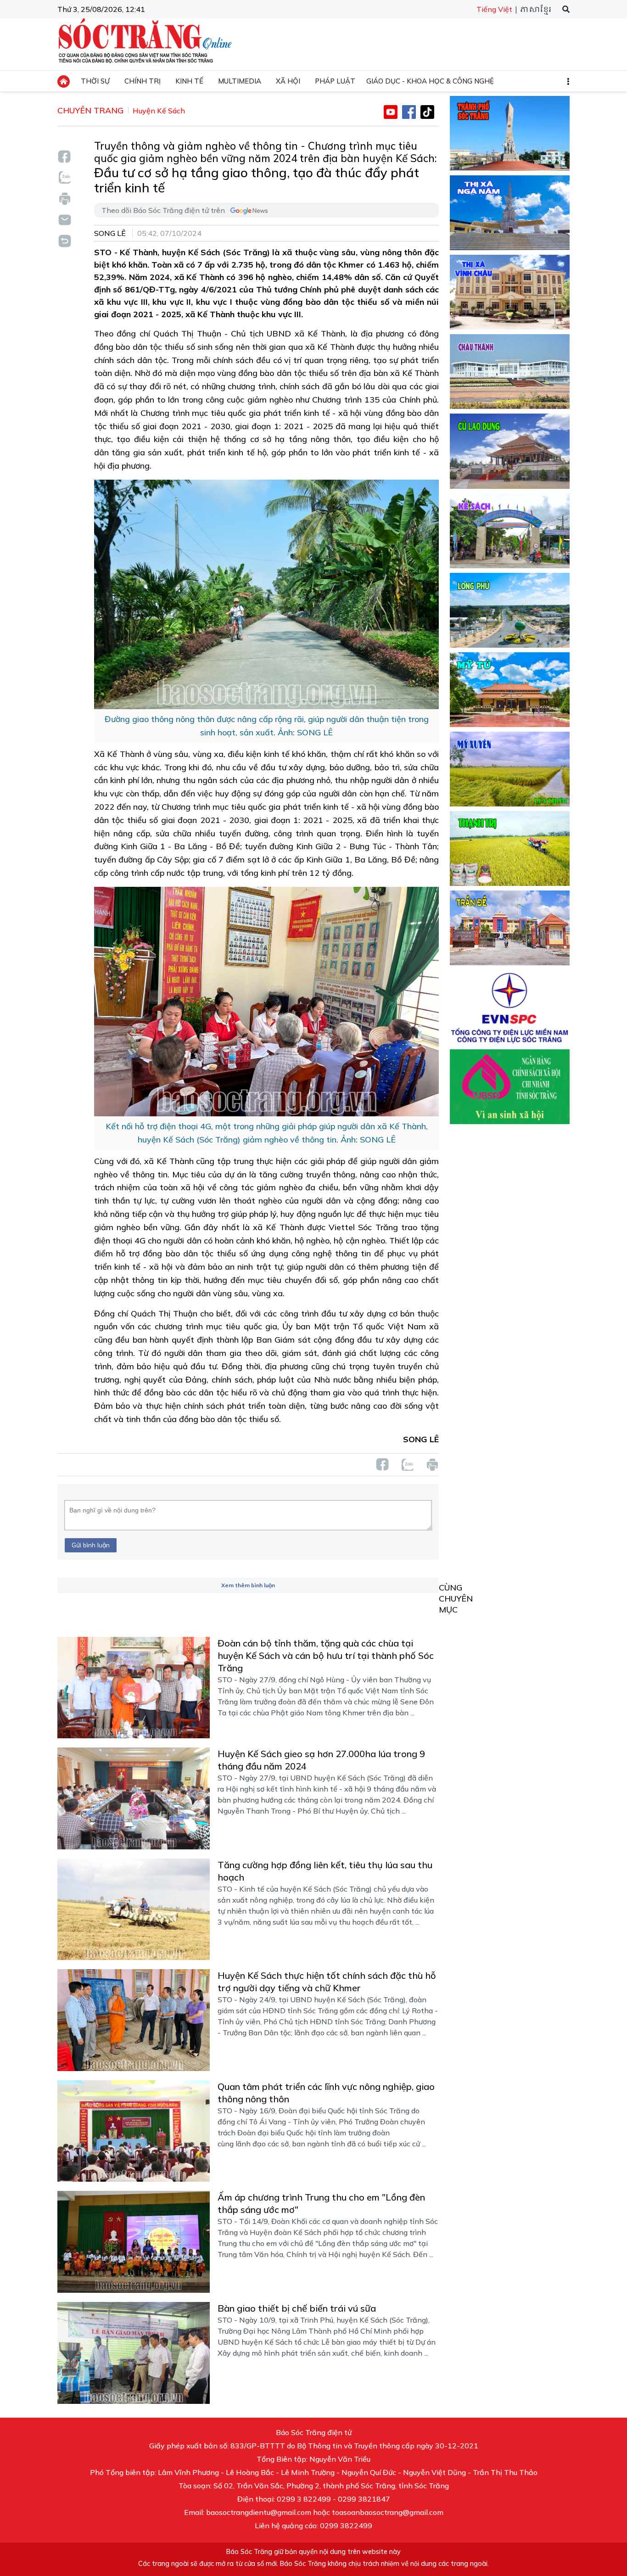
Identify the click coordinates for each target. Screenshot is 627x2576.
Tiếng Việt (494, 9)
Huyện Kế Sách (159, 111)
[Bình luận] (64, 219)
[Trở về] (64, 240)
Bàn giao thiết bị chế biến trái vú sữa (297, 2308)
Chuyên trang (90, 110)
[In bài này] (64, 199)
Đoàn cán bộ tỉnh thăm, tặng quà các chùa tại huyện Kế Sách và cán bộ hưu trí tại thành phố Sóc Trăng (326, 1655)
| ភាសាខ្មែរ (533, 10)
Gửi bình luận (91, 1545)
